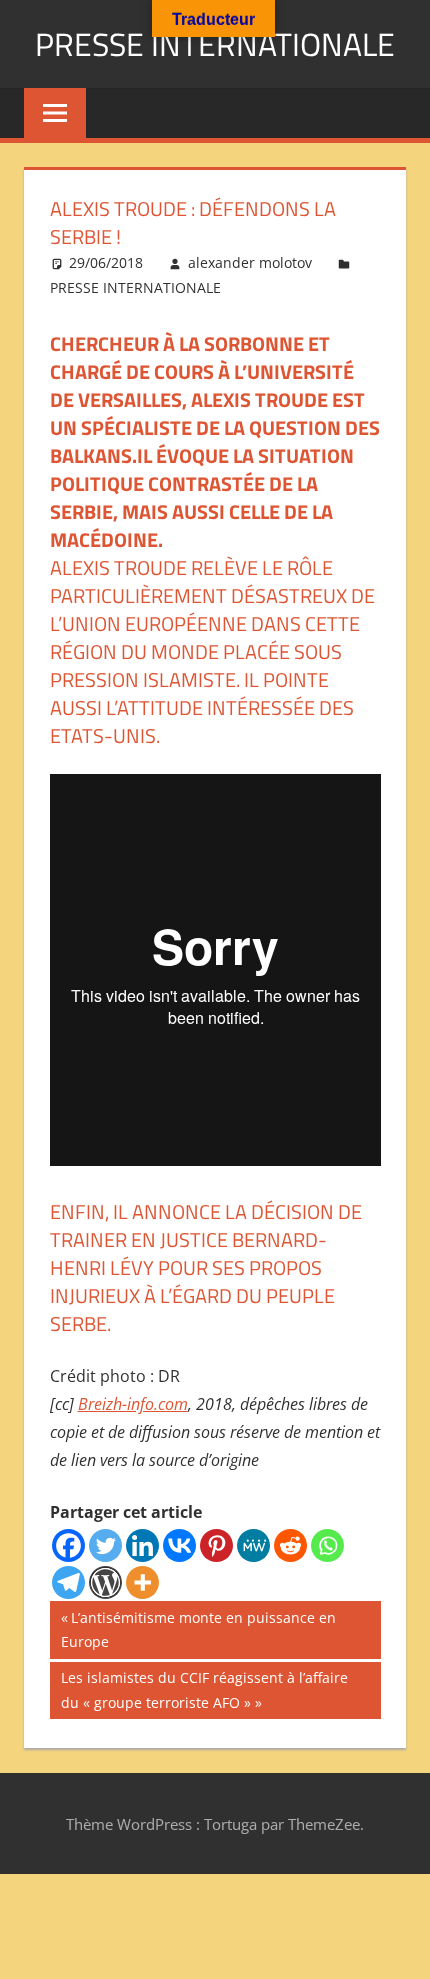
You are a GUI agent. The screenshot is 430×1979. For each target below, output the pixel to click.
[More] (142, 1582)
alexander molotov (250, 262)
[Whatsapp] (327, 1545)
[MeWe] (253, 1545)
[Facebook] (68, 1545)
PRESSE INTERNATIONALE (215, 44)
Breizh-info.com (133, 1404)
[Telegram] (68, 1582)
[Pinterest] (216, 1545)
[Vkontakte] (179, 1545)
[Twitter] (105, 1545)
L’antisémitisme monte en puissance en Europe (198, 1629)
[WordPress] (105, 1582)
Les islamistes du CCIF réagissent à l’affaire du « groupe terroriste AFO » (204, 1689)
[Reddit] (290, 1545)
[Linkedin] (142, 1545)
